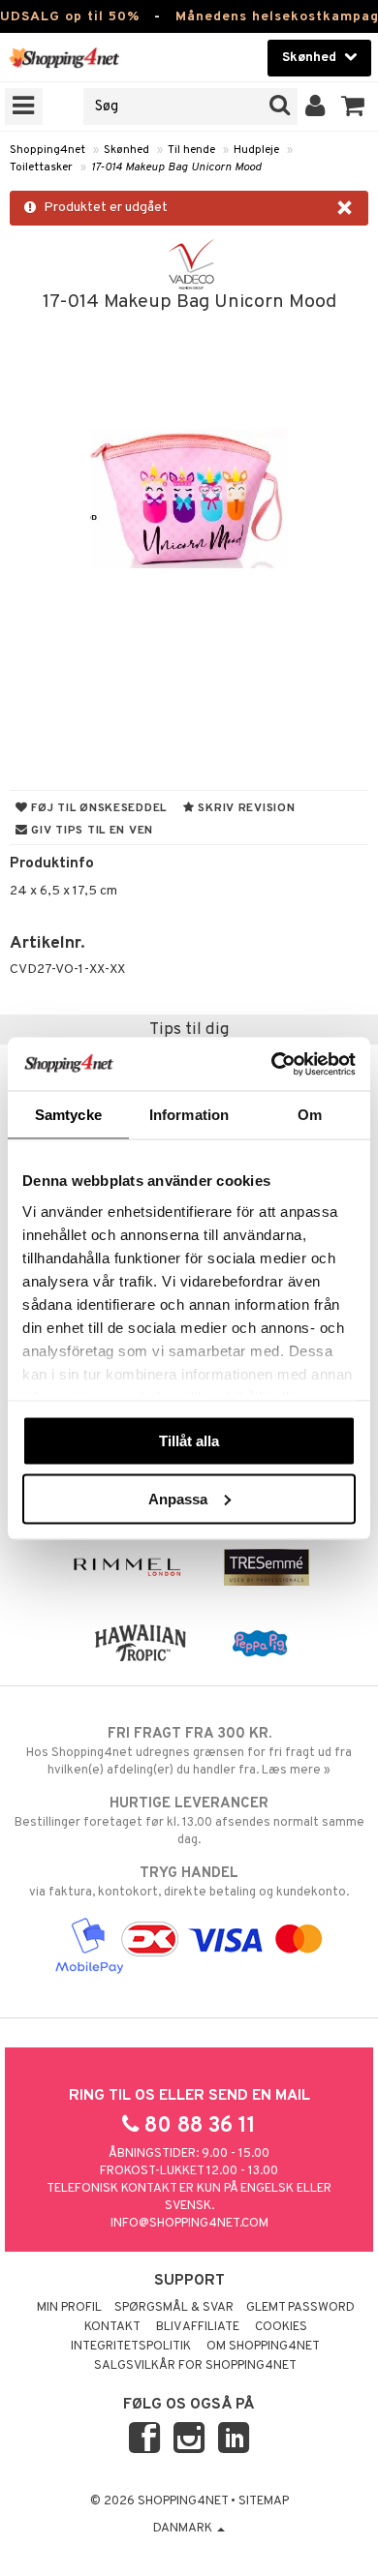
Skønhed (126, 150)
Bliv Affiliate (198, 2327)
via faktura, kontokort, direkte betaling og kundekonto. (189, 1882)
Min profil (69, 2308)
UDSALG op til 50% (70, 17)
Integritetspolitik (131, 2347)
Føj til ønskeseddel (97, 808)
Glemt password (300, 2308)
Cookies (281, 2327)
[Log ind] (315, 106)
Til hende (191, 150)
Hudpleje (256, 150)
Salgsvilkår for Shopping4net (195, 2366)
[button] (353, 106)
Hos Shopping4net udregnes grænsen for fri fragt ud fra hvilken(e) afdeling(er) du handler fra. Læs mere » (189, 1752)
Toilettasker (41, 167)
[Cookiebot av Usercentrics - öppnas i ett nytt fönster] (272, 1064)
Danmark (184, 2529)
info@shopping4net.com (189, 2224)
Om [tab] (310, 1115)
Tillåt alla (189, 1441)
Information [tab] (189, 1115)
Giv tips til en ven (91, 831)
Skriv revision (245, 808)
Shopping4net (47, 150)
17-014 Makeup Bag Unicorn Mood (176, 167)
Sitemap (264, 2501)
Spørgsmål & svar (174, 2308)
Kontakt (112, 2327)
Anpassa (178, 1498)
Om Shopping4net (263, 2347)
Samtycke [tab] (68, 1115)
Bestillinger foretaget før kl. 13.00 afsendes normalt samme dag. (189, 1821)
